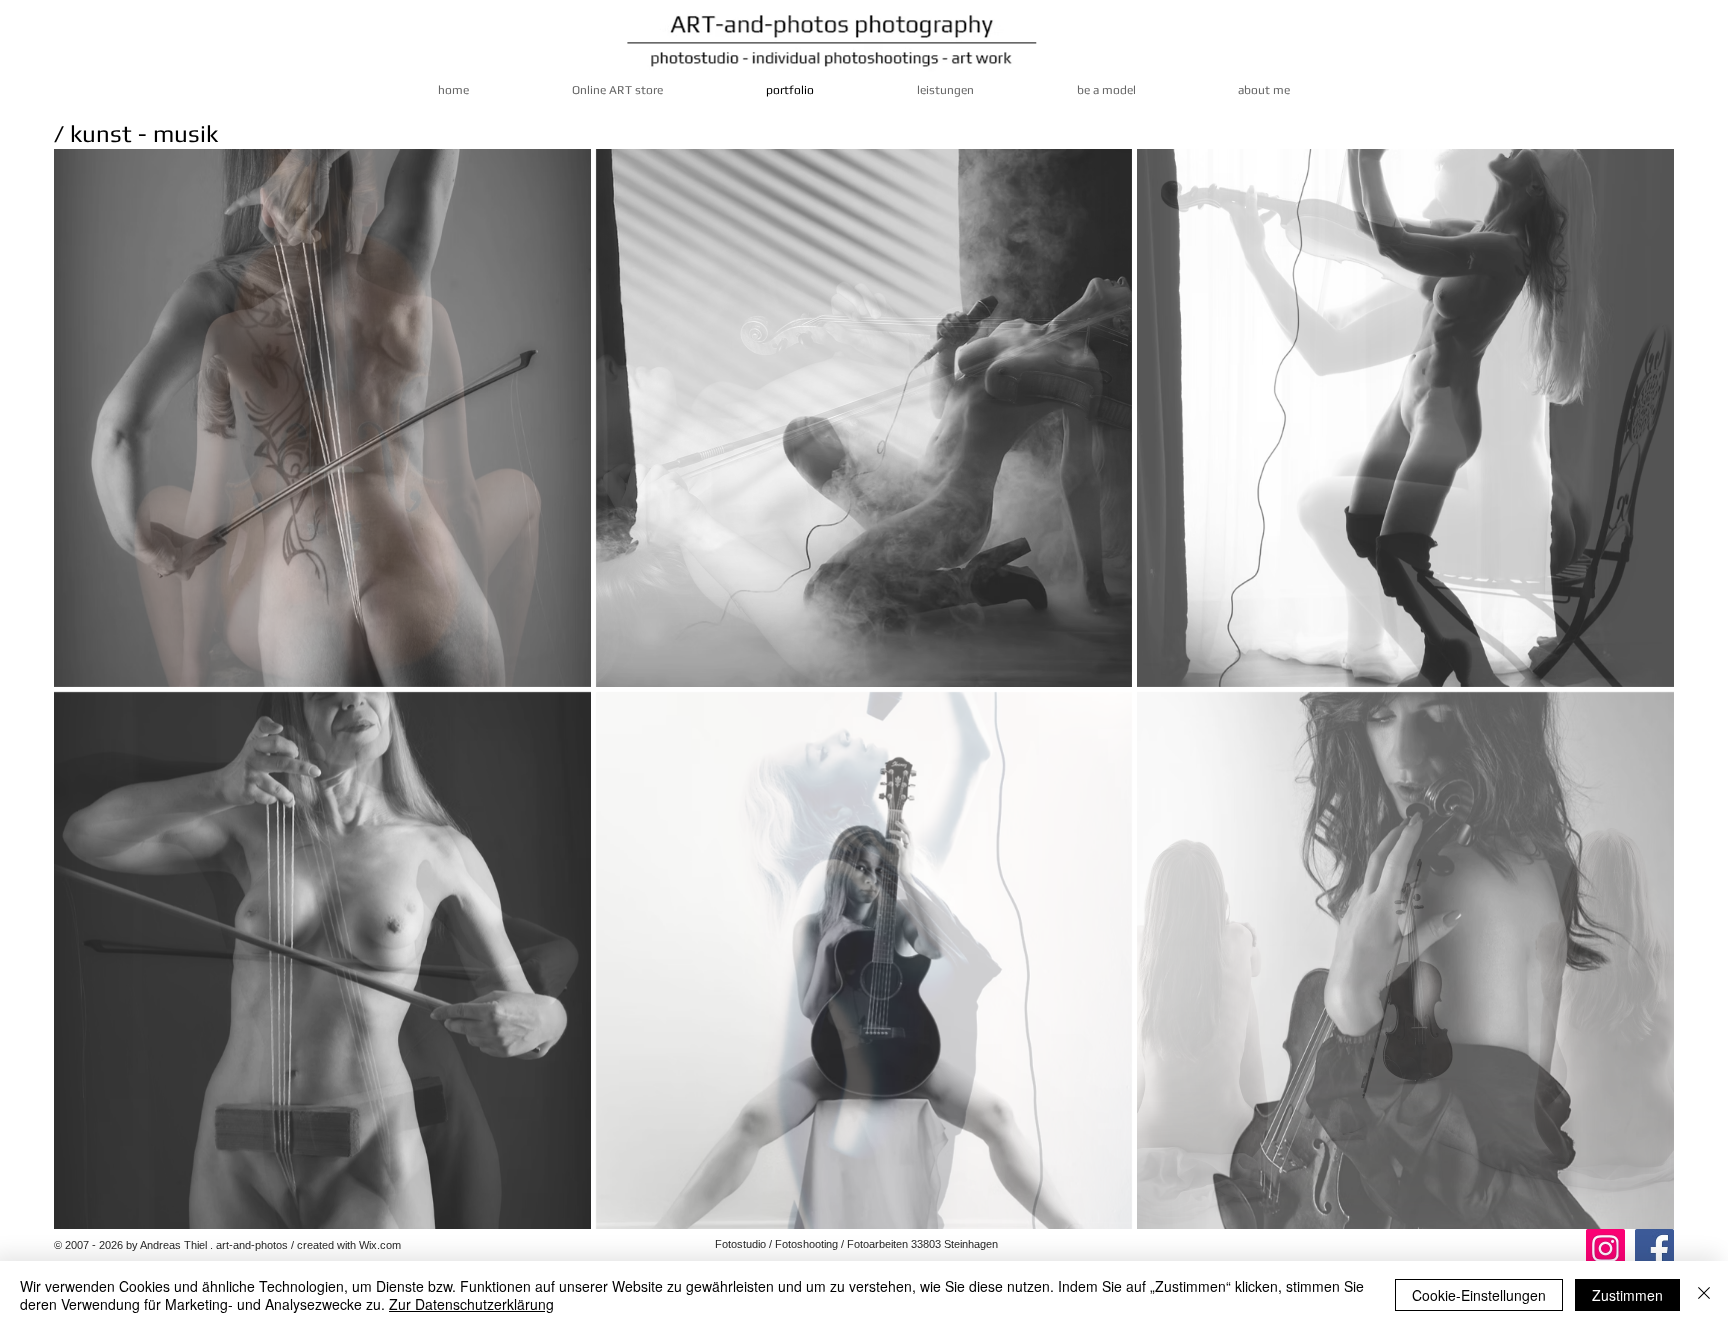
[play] (1633, 1213)
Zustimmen (1627, 1295)
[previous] (96, 706)
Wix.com (380, 1245)
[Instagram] (1605, 1248)
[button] (322, 418)
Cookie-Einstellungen (1479, 1295)
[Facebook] (1654, 1248)
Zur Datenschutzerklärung (471, 1304)
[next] (1631, 706)
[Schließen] (1704, 1295)
